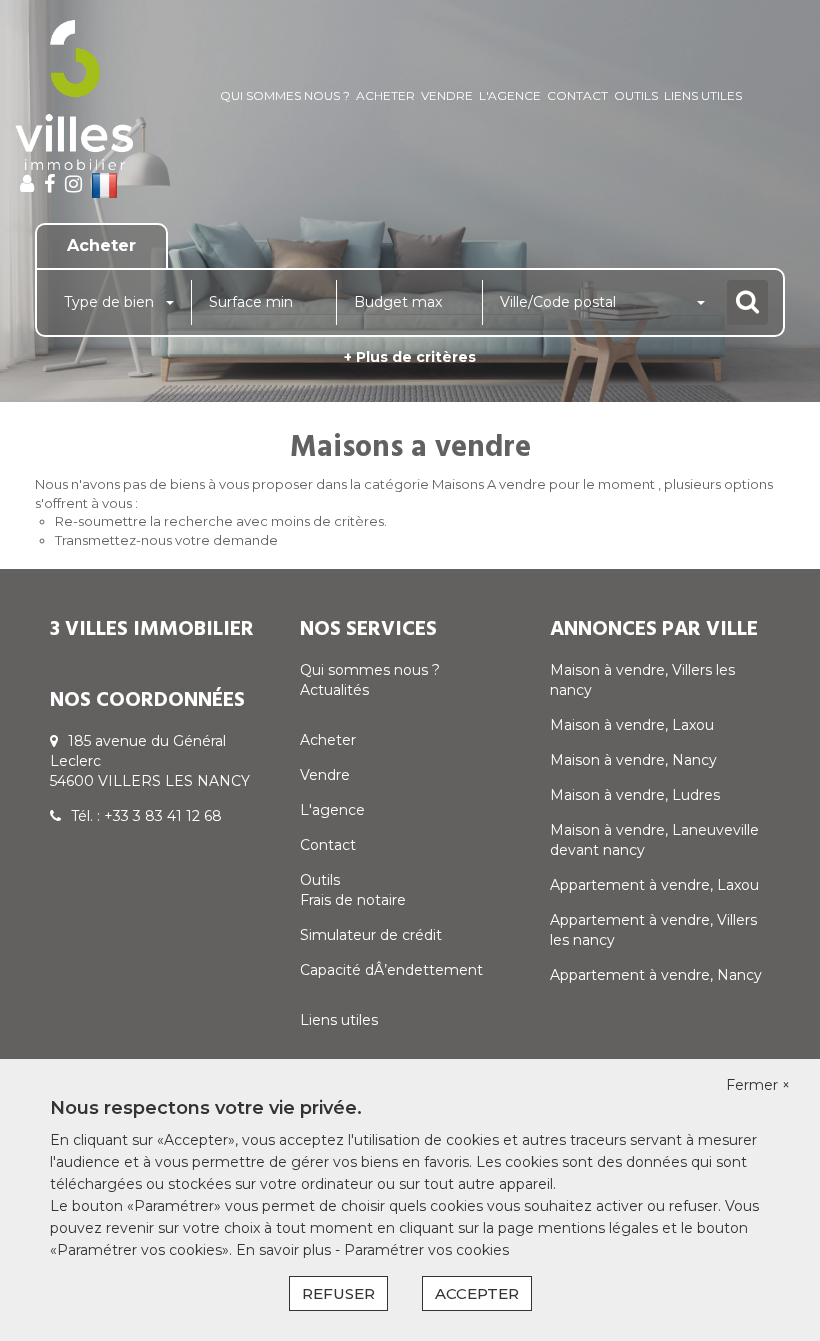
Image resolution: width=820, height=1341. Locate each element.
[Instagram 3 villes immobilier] (73, 184)
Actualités (334, 690)
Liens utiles (703, 95)
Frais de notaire (353, 900)
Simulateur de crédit (371, 935)
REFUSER (338, 1293)
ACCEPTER (477, 1293)
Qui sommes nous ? (285, 95)
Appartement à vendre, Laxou (654, 885)
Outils (636, 95)
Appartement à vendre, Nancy (656, 975)
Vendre (447, 95)
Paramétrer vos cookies (426, 1250)
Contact (577, 95)
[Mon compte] (27, 184)
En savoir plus (285, 1250)
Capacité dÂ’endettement (391, 970)
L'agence (510, 95)
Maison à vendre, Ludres (635, 795)
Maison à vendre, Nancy (633, 760)
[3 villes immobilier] (74, 95)
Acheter (385, 95)
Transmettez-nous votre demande (166, 540)
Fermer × (758, 1085)
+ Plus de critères (410, 357)
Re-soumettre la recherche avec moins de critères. (221, 521)
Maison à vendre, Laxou (632, 725)
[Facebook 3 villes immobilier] (49, 184)
